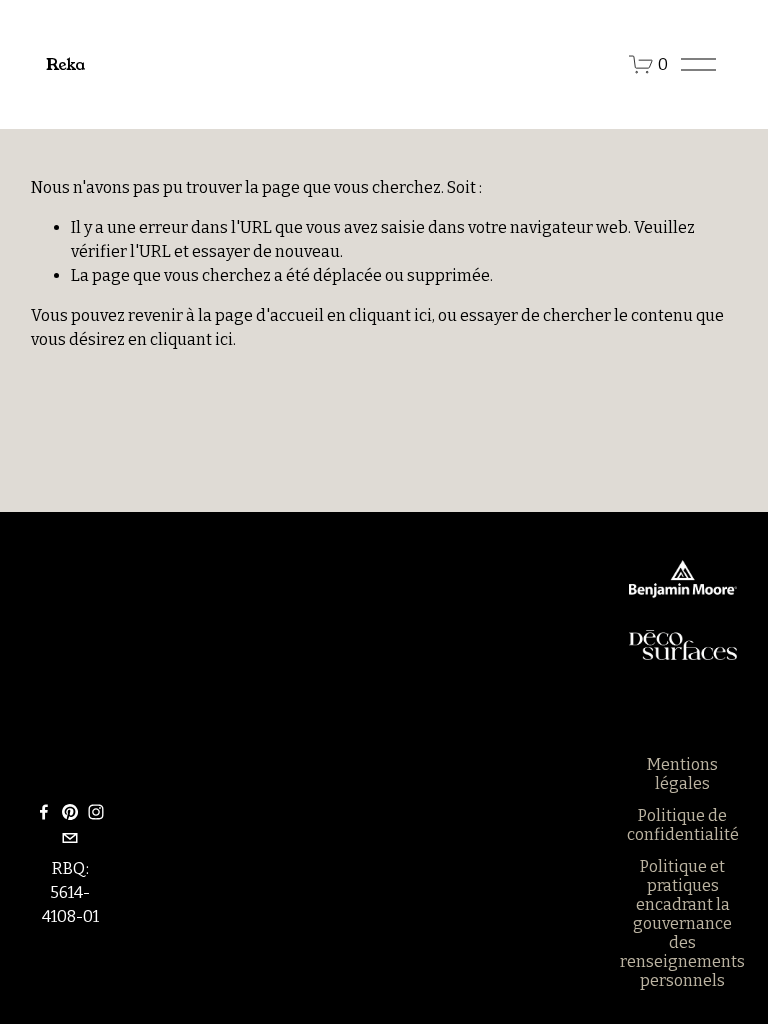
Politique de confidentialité (683, 825)
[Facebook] (44, 812)
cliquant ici (390, 315)
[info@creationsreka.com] (70, 838)
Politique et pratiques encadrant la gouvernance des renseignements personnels (682, 923)
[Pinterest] (70, 812)
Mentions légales (682, 774)
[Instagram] (96, 812)
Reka (65, 64)
